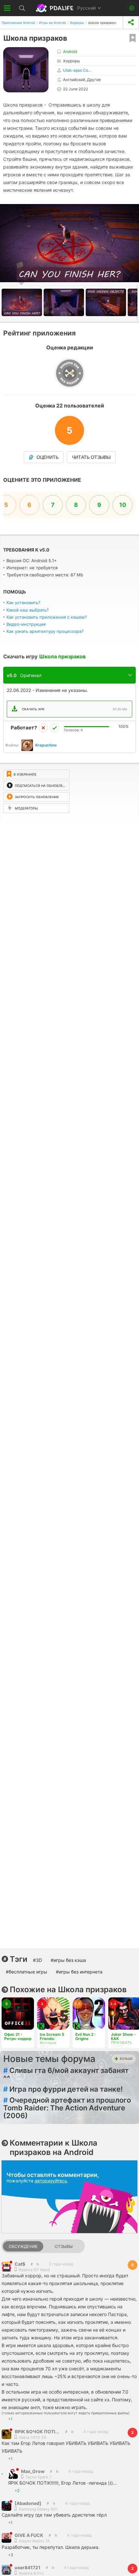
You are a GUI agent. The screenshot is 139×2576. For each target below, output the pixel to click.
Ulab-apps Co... (77, 70)
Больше (126, 2059)
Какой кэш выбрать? (28, 610)
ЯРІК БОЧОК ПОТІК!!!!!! (41, 2432)
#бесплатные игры (27, 1972)
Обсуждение (23, 2246)
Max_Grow (33, 2471)
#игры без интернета (79, 1972)
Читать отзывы (91, 457)
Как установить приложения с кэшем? (47, 617)
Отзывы (64, 2246)
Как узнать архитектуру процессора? (45, 631)
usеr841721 (27, 2567)
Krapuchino (46, 745)
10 (123, 505)
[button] (65, 302)
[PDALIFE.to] (55, 8)
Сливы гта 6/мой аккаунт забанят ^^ (66, 2074)
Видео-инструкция (26, 624)
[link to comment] (38, 2264)
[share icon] (131, 22)
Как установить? (23, 603)
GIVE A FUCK (29, 2535)
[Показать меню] (7, 8)
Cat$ (20, 2264)
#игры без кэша (68, 1960)
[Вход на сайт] (132, 8)
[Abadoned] (28, 2503)
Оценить (48, 457)
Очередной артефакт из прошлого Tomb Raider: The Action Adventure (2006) (67, 2108)
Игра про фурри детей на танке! (63, 2089)
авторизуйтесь (51, 2181)
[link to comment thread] (32, 2264)
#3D (37, 1960)
